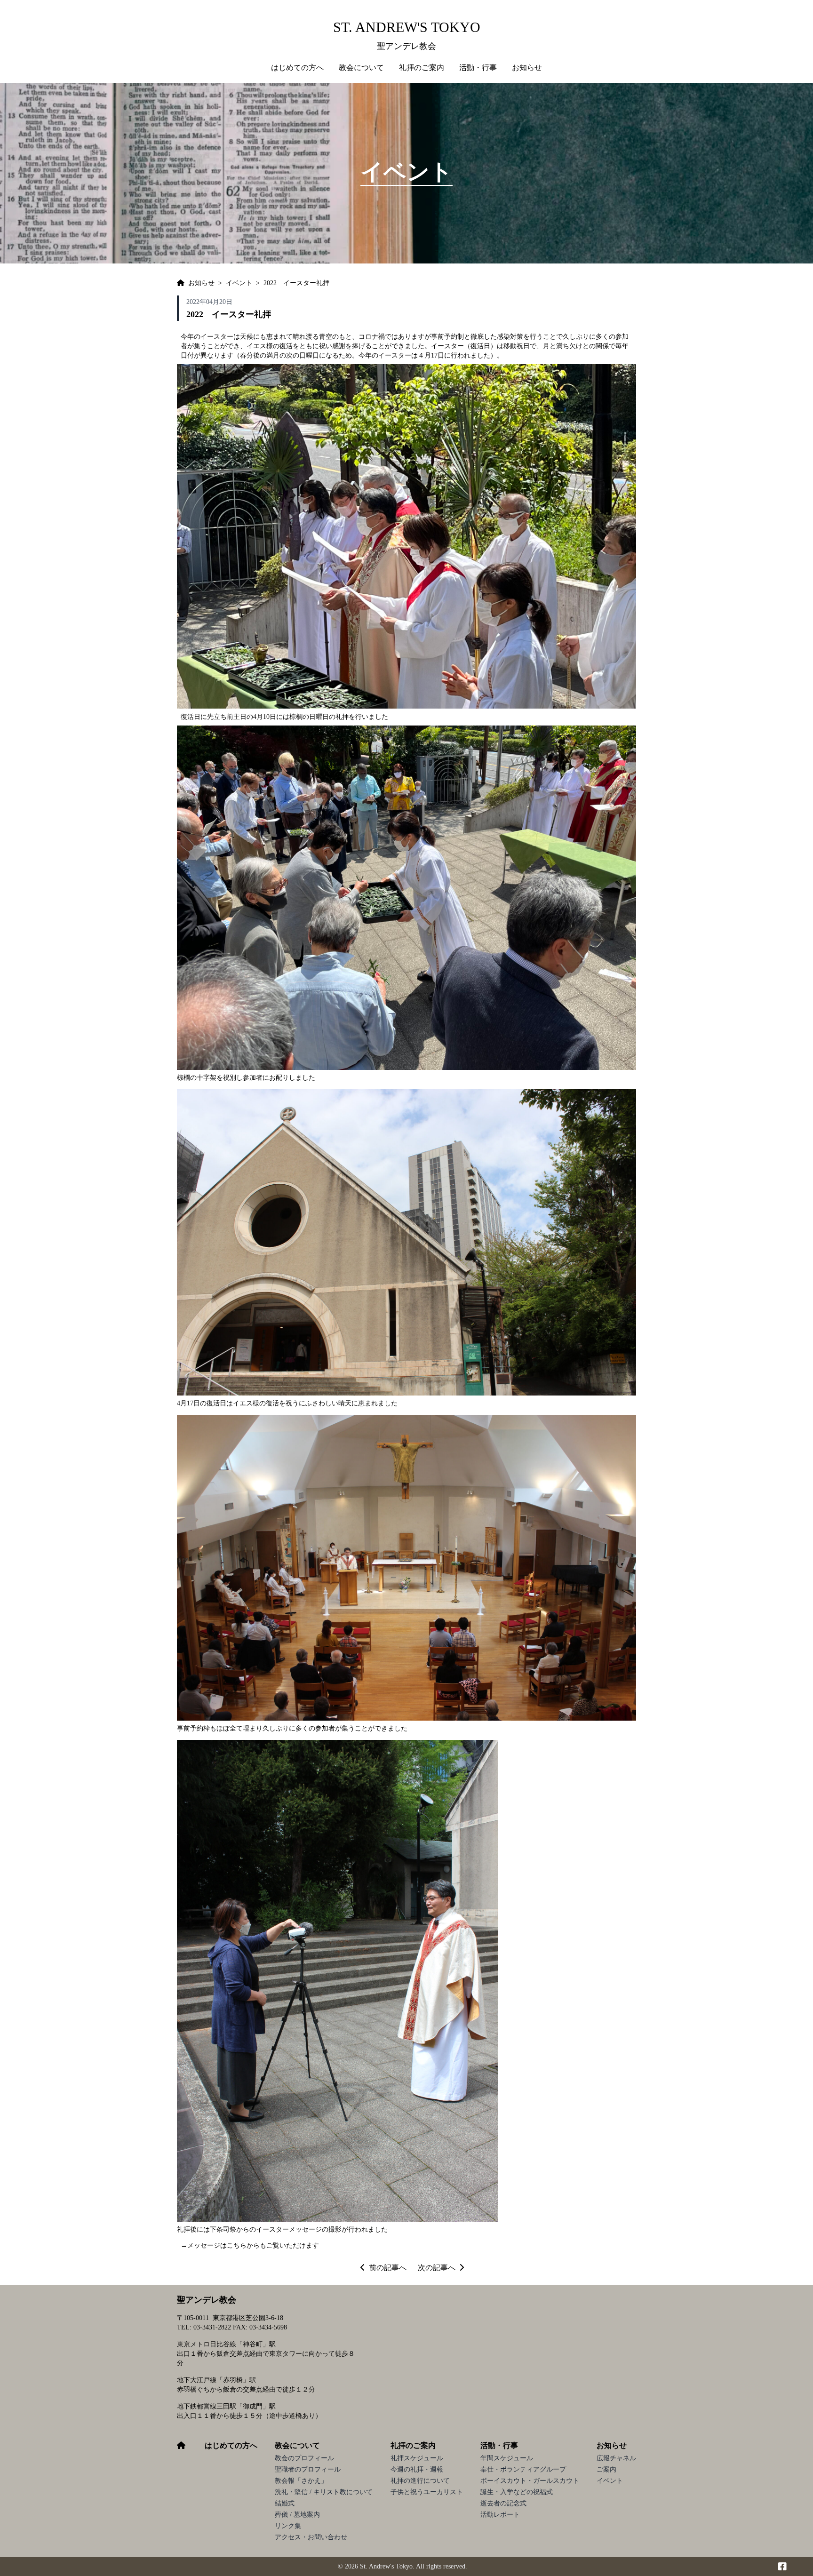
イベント (610, 2481)
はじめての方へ (297, 68)
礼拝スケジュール (417, 2458)
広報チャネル (616, 2458)
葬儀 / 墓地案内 (297, 2515)
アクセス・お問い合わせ (311, 2537)
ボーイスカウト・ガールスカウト (530, 2481)
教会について (297, 2445)
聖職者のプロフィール (308, 2469)
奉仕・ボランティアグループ (523, 2469)
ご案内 (606, 2469)
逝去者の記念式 (503, 2503)
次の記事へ (437, 2268)
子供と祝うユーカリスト (427, 2492)
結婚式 (285, 2503)
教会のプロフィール (304, 2458)
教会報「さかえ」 (301, 2481)
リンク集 (288, 2526)
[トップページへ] (181, 283)
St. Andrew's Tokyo (407, 27)
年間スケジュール (507, 2458)
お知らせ (612, 2445)
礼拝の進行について (420, 2481)
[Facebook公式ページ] (782, 2567)
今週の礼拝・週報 (417, 2469)
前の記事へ (388, 2268)
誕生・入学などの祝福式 (517, 2492)
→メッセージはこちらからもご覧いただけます (250, 2245)
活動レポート (500, 2515)
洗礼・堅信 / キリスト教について (324, 2492)
